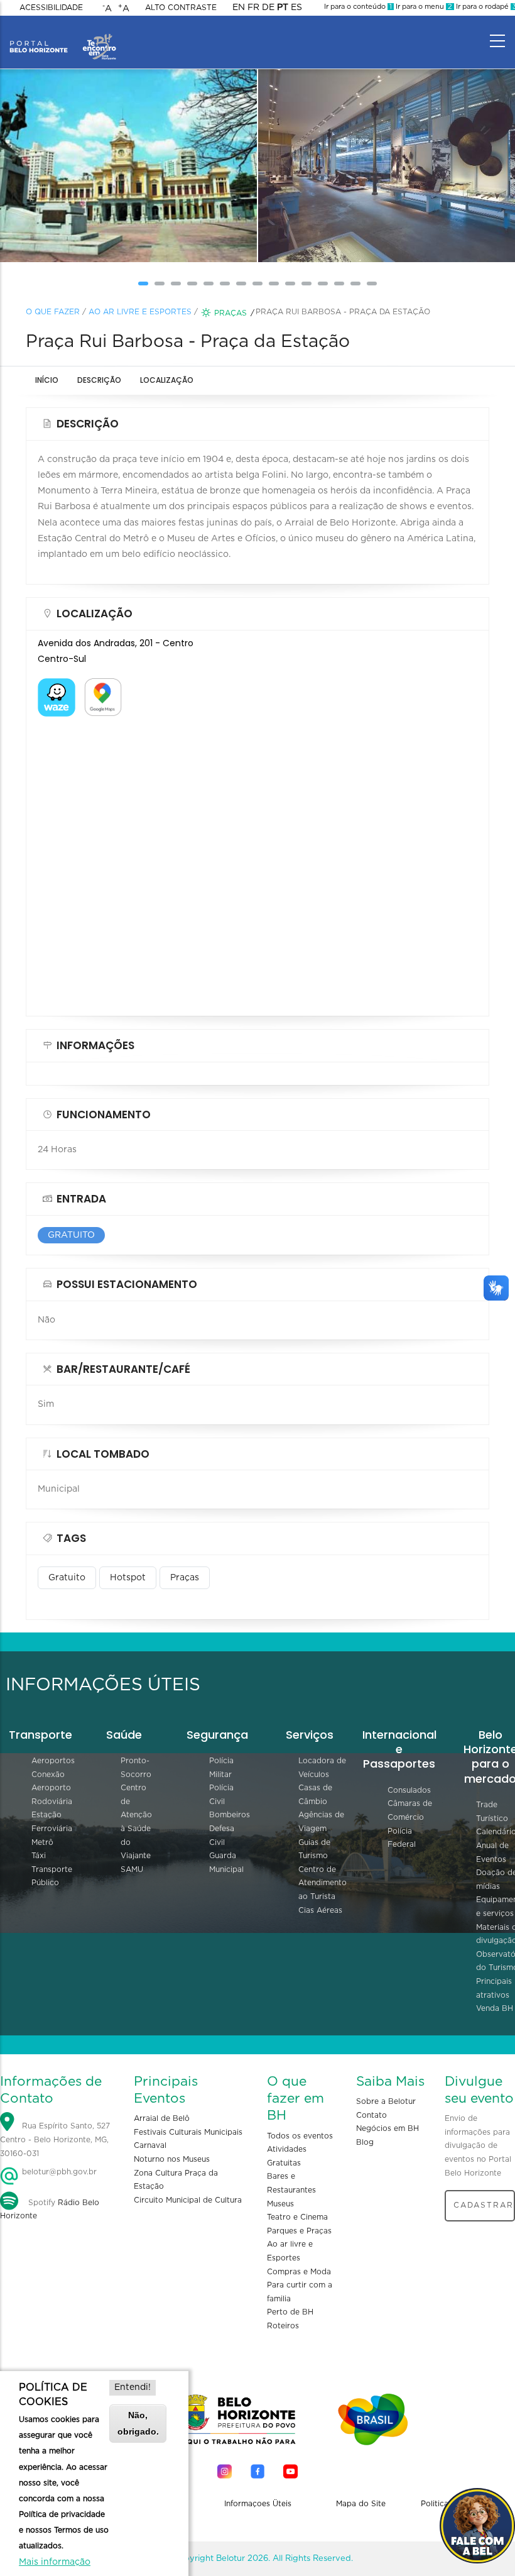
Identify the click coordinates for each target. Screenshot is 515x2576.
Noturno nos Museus (172, 2159)
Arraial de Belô (162, 2118)
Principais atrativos (494, 1988)
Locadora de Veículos (322, 1768)
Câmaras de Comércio (410, 1810)
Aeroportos (53, 1761)
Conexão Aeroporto (51, 1781)
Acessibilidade (51, 8)
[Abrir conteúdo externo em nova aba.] (57, 686)
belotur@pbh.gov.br (58, 2172)
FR (253, 8)
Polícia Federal (402, 1838)
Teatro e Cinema (297, 2217)
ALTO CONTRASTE (181, 8)
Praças (230, 313)
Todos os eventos (300, 2136)
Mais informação (55, 2562)
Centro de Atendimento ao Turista (323, 1883)
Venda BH (495, 2008)
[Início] (63, 38)
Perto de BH (290, 2312)
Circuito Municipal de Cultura (188, 2200)
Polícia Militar (221, 1768)
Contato (371, 2115)
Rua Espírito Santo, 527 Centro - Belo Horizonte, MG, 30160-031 (55, 2140)
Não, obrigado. (138, 2423)
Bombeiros (230, 1815)
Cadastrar (484, 2205)
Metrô (42, 1842)
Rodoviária (52, 1802)
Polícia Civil (221, 1795)
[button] (143, 283)
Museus (280, 2204)
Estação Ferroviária (52, 1822)
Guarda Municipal (226, 1863)
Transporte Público (52, 1876)
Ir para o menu (423, 7)
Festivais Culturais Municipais (188, 2132)
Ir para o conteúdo (358, 7)
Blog (365, 2142)
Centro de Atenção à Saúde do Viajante (136, 1822)
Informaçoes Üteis (258, 2504)
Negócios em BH (388, 2128)
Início (47, 380)
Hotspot (128, 1578)
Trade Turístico (492, 1812)
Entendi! (133, 2387)
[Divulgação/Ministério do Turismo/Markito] (52, 166)
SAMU (132, 1869)
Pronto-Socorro (136, 1768)
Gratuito (67, 1578)
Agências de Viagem (321, 1822)
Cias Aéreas (320, 1910)
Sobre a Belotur (386, 2101)
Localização (167, 380)
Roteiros (283, 2326)
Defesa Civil (222, 1836)
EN (239, 8)
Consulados (409, 1790)
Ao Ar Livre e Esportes (140, 312)
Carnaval (150, 2145)
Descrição (99, 380)
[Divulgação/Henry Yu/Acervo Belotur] (310, 166)
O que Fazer (53, 312)
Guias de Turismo (314, 1849)
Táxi (39, 1856)
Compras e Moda (299, 2272)
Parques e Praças (299, 2231)
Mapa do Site (361, 2504)
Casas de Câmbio (315, 1795)
